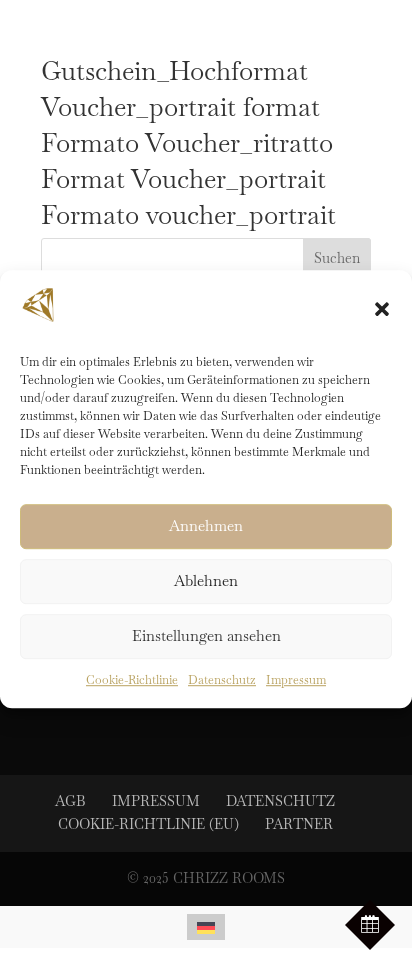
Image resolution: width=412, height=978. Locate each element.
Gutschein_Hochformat (174, 71)
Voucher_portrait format (180, 107)
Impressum (296, 680)
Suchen (337, 258)
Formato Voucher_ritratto (187, 143)
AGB (70, 801)
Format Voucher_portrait (183, 179)
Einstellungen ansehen (206, 636)
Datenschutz (222, 680)
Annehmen (206, 526)
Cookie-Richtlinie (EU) (148, 824)
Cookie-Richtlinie (132, 680)
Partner (299, 824)
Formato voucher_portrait (188, 215)
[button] (382, 309)
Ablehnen (206, 581)
